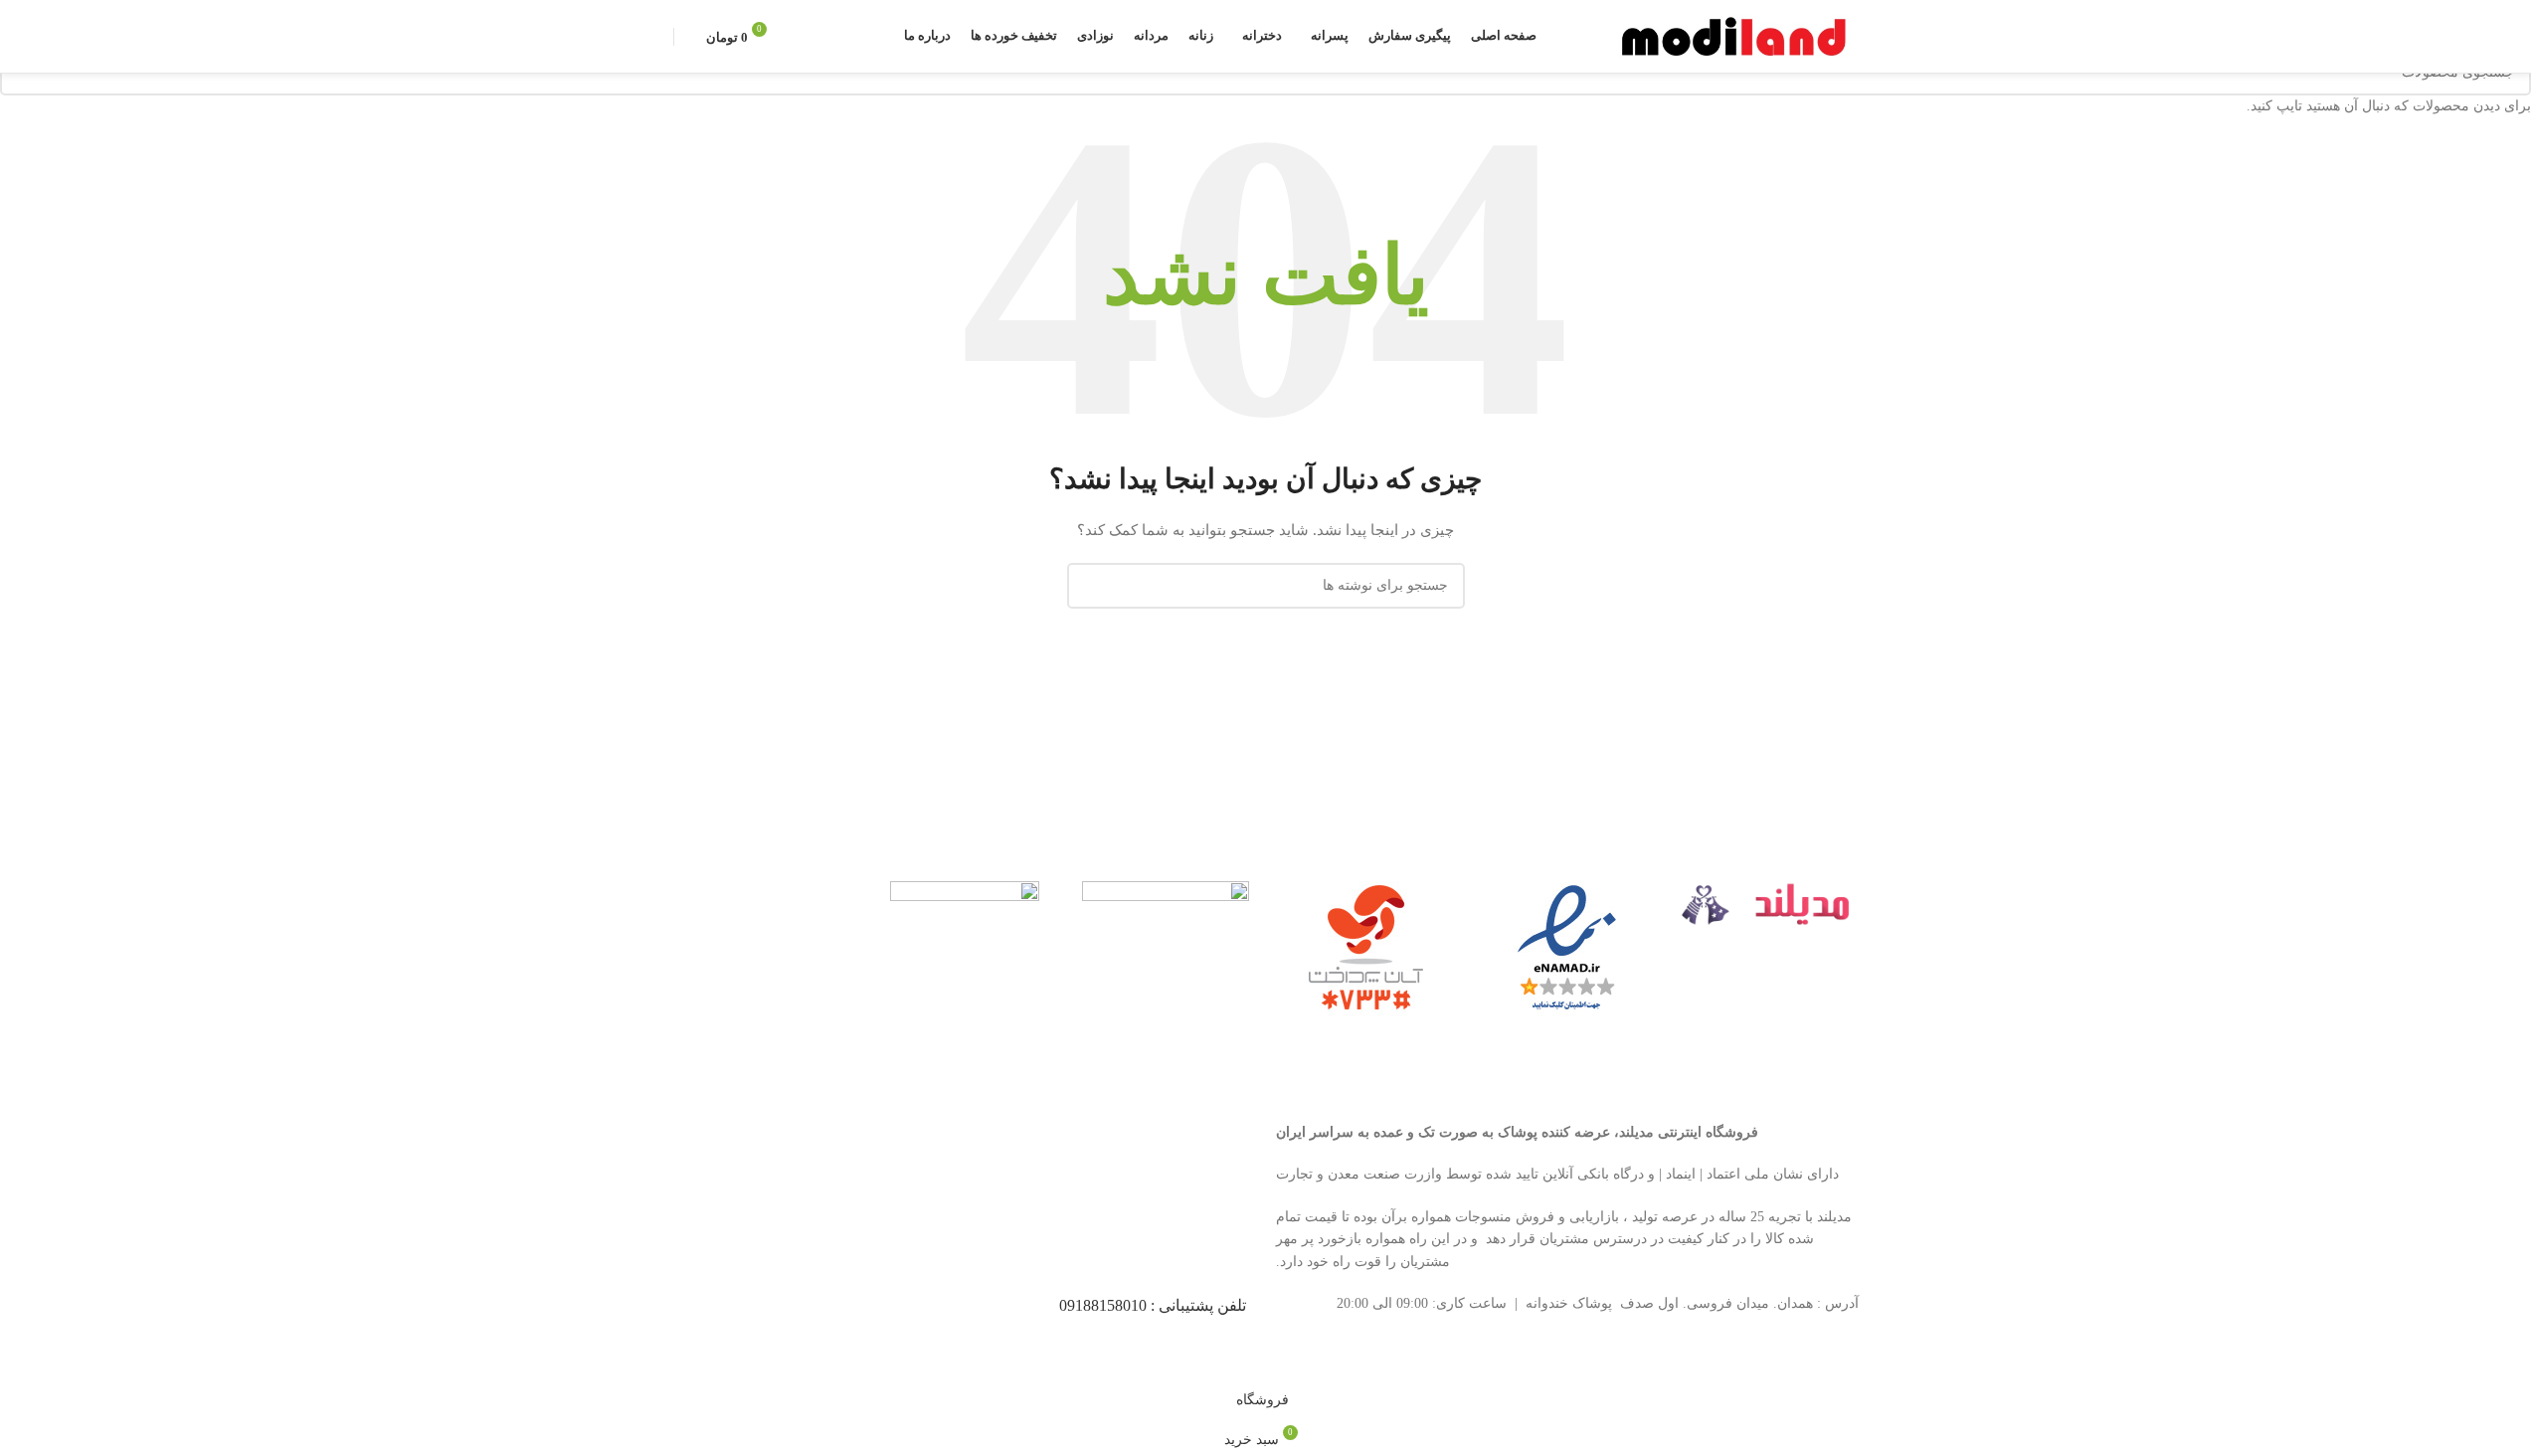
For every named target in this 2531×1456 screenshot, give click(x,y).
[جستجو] (819, 37)
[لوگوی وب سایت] (1736, 35)
